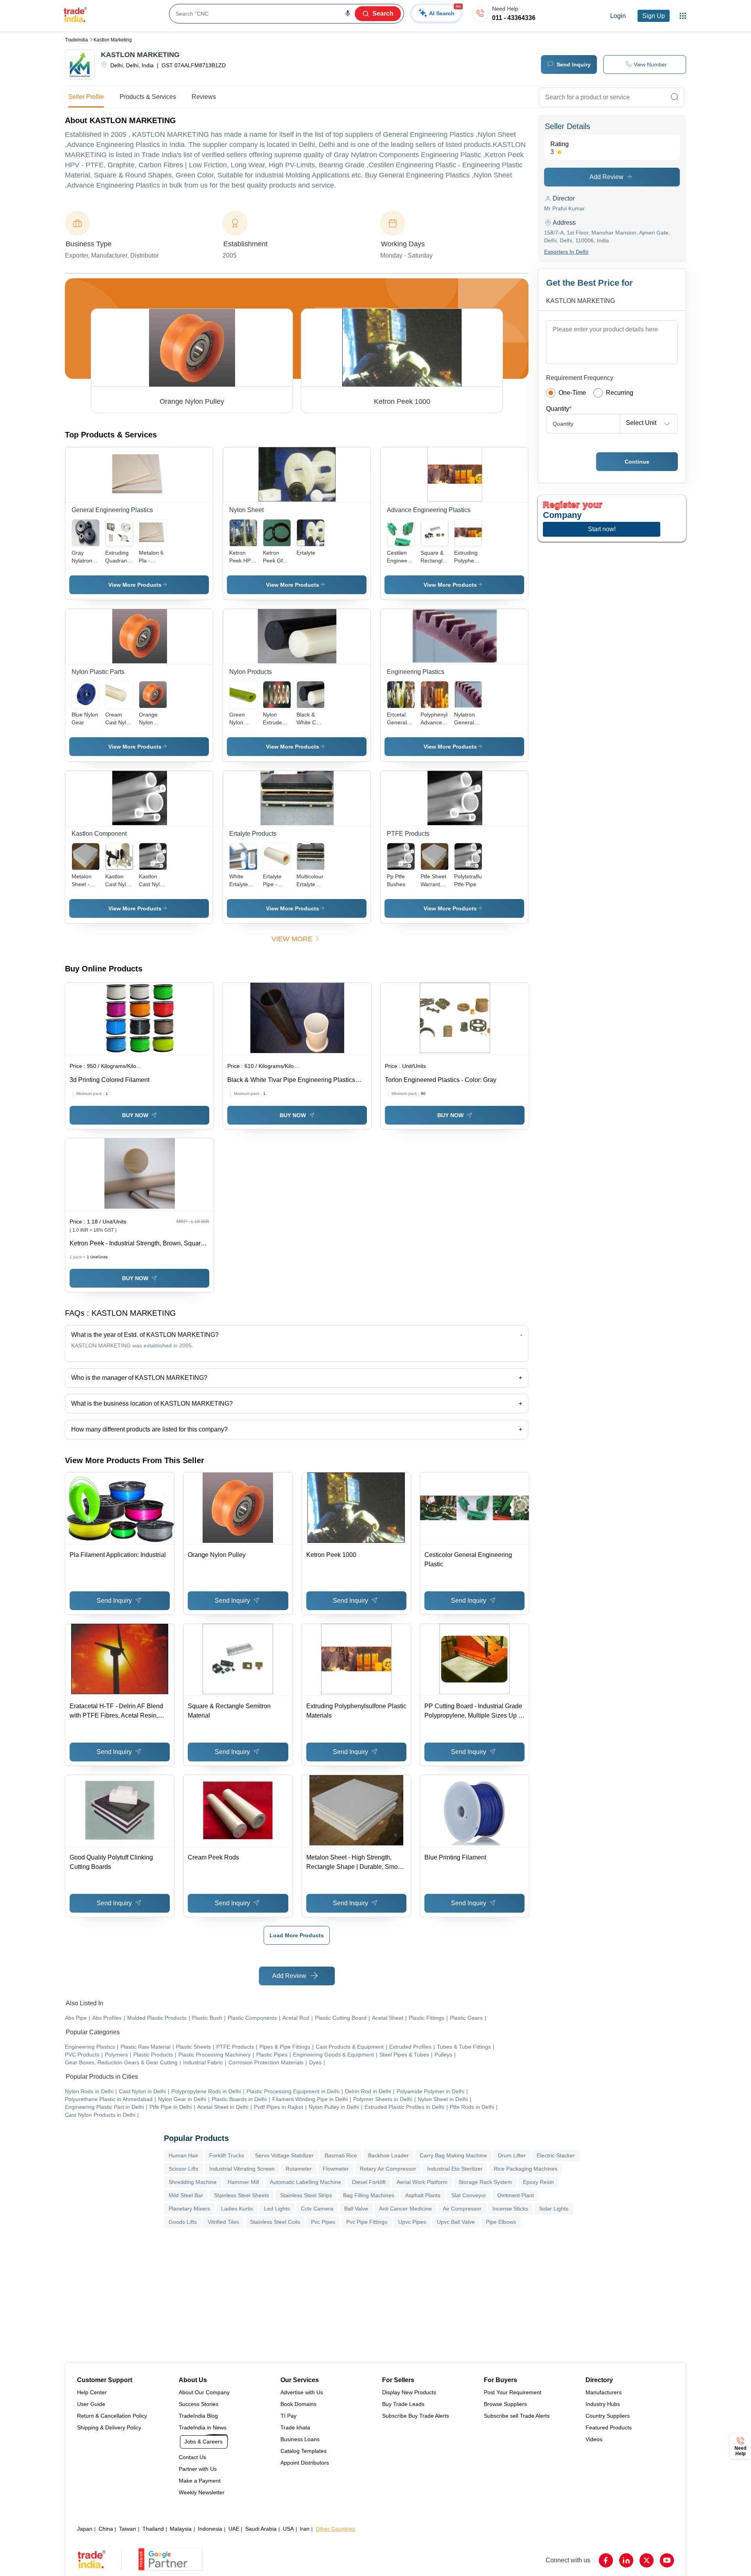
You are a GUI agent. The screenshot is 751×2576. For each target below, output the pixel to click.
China (106, 2529)
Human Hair (183, 2155)
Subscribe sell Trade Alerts (517, 2416)
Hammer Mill (243, 2182)
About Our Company (204, 2392)
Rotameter (299, 2169)
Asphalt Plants (423, 2195)
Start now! (602, 529)
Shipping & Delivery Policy (109, 2427)
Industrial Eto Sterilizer (455, 2169)
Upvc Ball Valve (456, 2222)
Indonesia (210, 2529)
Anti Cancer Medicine (405, 2209)
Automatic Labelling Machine (305, 2182)
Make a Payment (200, 2481)
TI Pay (288, 2416)
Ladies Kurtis (237, 2209)
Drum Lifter (512, 2155)
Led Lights (277, 2209)
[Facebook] (606, 2560)
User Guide (91, 2404)
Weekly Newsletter (202, 2492)
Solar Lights (554, 2209)
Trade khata (295, 2427)
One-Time (572, 393)
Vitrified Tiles (223, 2222)
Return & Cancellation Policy (112, 2416)
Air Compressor (462, 2209)
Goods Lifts (183, 2222)
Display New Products (409, 2392)
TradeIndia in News (203, 2427)
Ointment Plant (516, 2195)
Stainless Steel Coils (275, 2222)
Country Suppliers (608, 2416)
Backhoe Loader (388, 2155)
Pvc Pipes (323, 2222)
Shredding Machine (193, 2182)
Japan (85, 2529)
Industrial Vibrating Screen (242, 2169)
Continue (637, 462)
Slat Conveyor (469, 2195)
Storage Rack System (485, 2182)
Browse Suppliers (505, 2404)
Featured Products (609, 2427)
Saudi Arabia (261, 2529)
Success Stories (199, 2404)
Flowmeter (336, 2169)
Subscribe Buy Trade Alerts (416, 2416)
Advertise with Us (302, 2392)
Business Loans (300, 2439)
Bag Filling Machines (369, 2195)
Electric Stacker (556, 2155)
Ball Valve (356, 2209)
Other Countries (335, 2529)
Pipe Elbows (501, 2222)
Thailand (153, 2529)
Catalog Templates (304, 2451)
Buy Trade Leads (403, 2404)
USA (288, 2529)
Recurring (620, 393)
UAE (234, 2529)
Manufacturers (604, 2392)
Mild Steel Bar (186, 2195)
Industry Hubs (603, 2404)
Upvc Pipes (412, 2222)
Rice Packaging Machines (526, 2169)
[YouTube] (667, 2560)
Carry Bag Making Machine (453, 2155)
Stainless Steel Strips (306, 2195)
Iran (305, 2529)
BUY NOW (135, 1115)
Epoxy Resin (538, 2182)
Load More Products (297, 1935)
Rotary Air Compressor (388, 2169)
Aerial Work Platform (422, 2182)
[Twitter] (647, 2560)
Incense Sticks (510, 2209)
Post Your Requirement (513, 2392)
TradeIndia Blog (198, 2416)
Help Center (92, 2392)
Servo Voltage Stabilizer (284, 2155)
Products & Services (148, 97)
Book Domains (298, 2404)
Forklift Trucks (227, 2155)
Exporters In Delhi (566, 252)
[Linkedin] (626, 2560)
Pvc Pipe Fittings (367, 2222)
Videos (594, 2439)
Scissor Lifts (183, 2169)
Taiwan (128, 2529)
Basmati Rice (341, 2155)
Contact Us (192, 2457)
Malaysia (181, 2529)
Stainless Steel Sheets (242, 2195)
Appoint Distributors (305, 2463)
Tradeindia (76, 40)
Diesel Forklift (369, 2182)
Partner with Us (198, 2469)
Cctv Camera (317, 2209)
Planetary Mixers (189, 2209)
